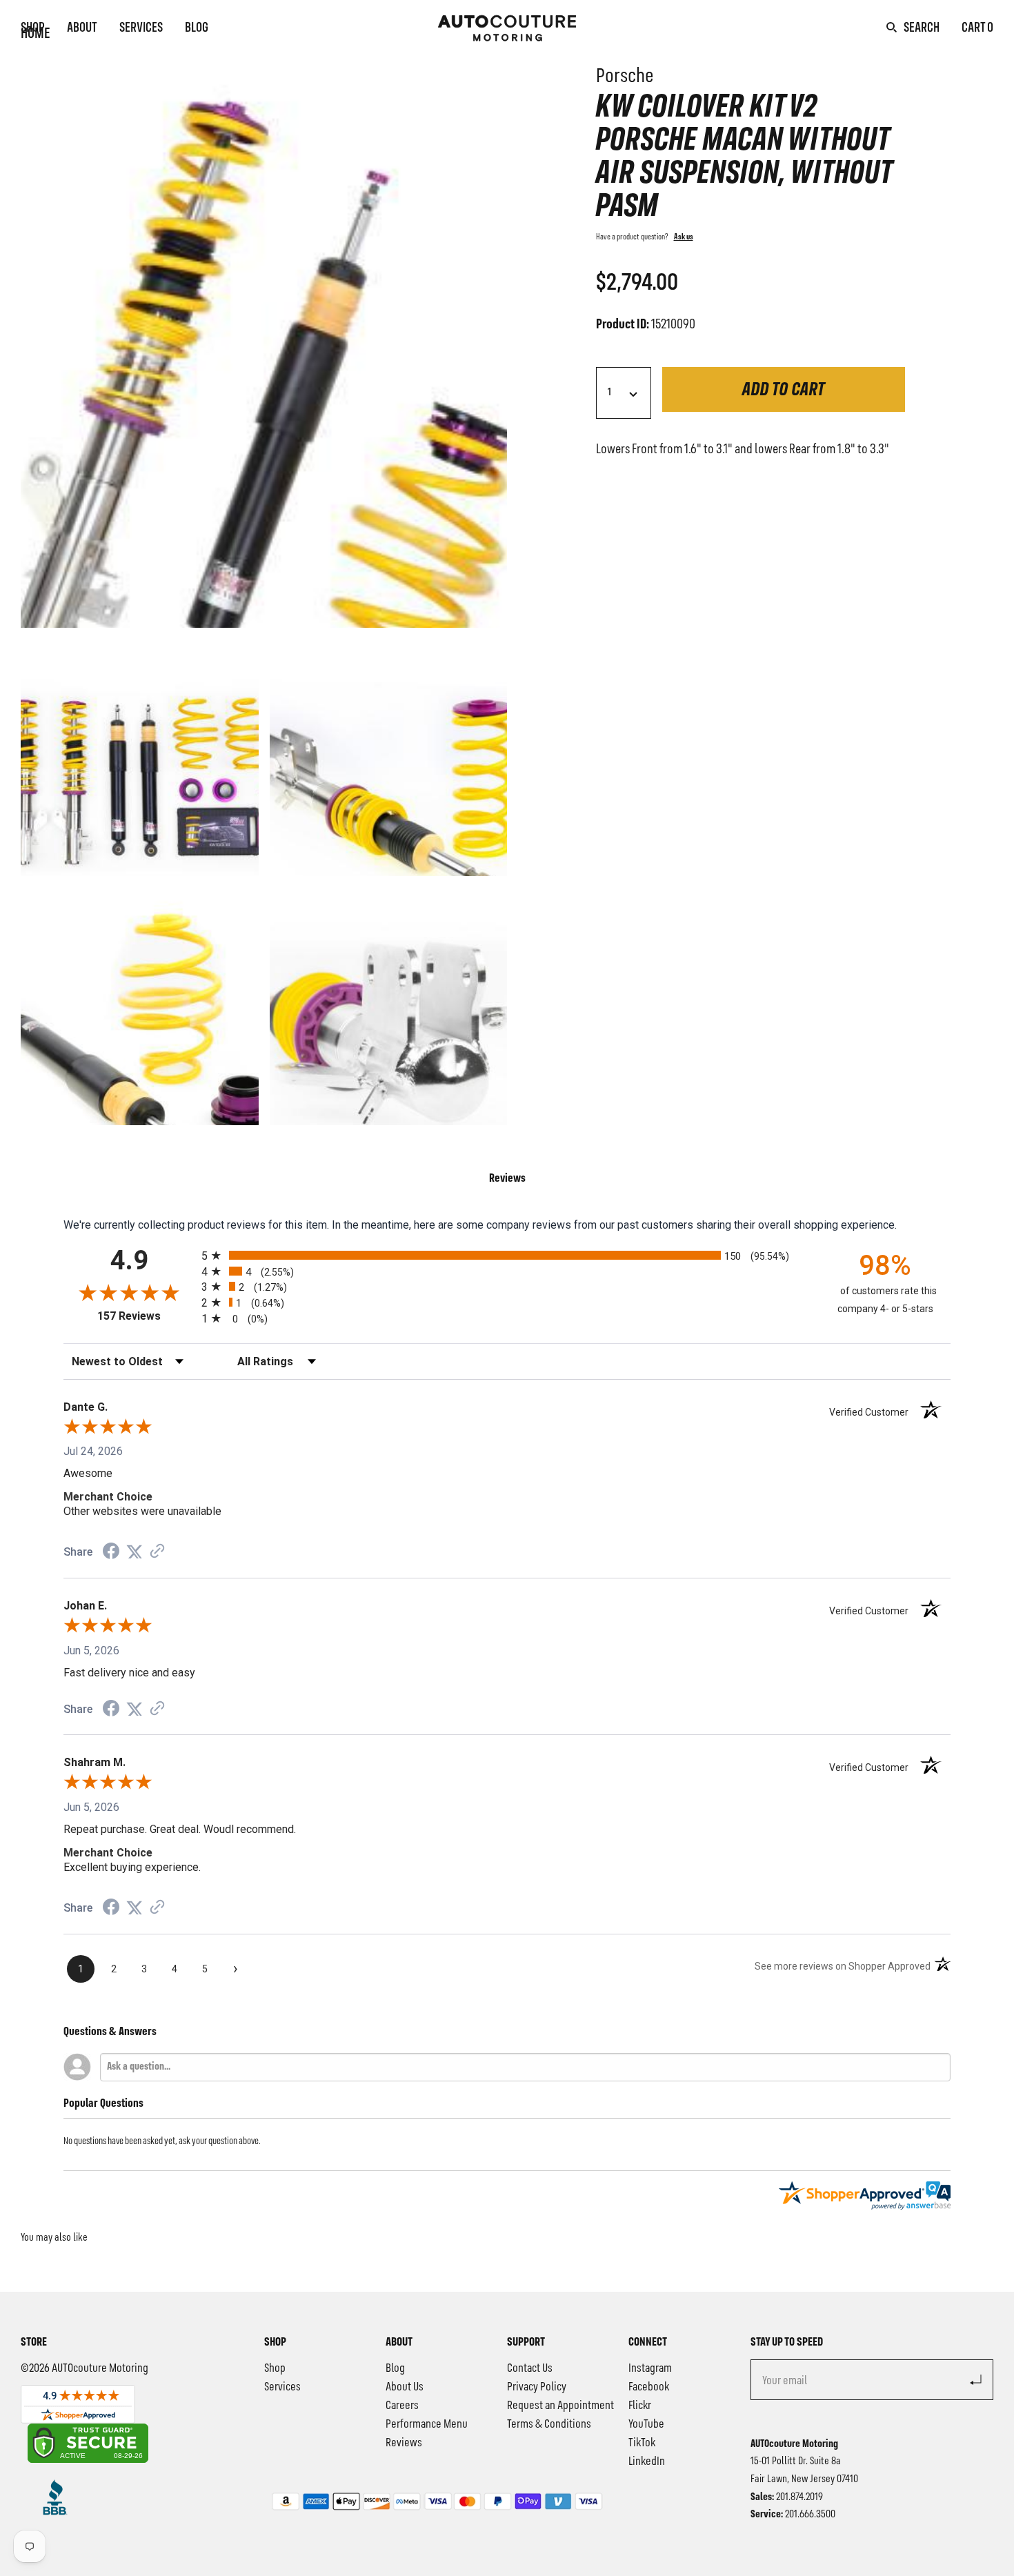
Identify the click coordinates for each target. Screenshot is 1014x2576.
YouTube (646, 2424)
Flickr (640, 2406)
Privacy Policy (537, 2387)
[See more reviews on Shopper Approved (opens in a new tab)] (157, 1552)
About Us (405, 2387)
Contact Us (530, 2368)
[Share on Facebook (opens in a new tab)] (111, 1553)
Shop (33, 28)
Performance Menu (427, 2424)
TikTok (642, 2443)
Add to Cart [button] (784, 390)
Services (141, 28)
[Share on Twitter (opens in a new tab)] (135, 1552)
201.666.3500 (810, 2515)
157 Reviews (146, 1316)
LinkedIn (647, 2461)
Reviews (404, 2443)
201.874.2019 (799, 2497)
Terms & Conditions (549, 2424)
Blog (197, 28)
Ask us (684, 237)
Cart (977, 28)
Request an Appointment (560, 2406)
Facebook (649, 2387)
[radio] (507, 1255)
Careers (402, 2406)
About (82, 28)
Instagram (650, 2368)
